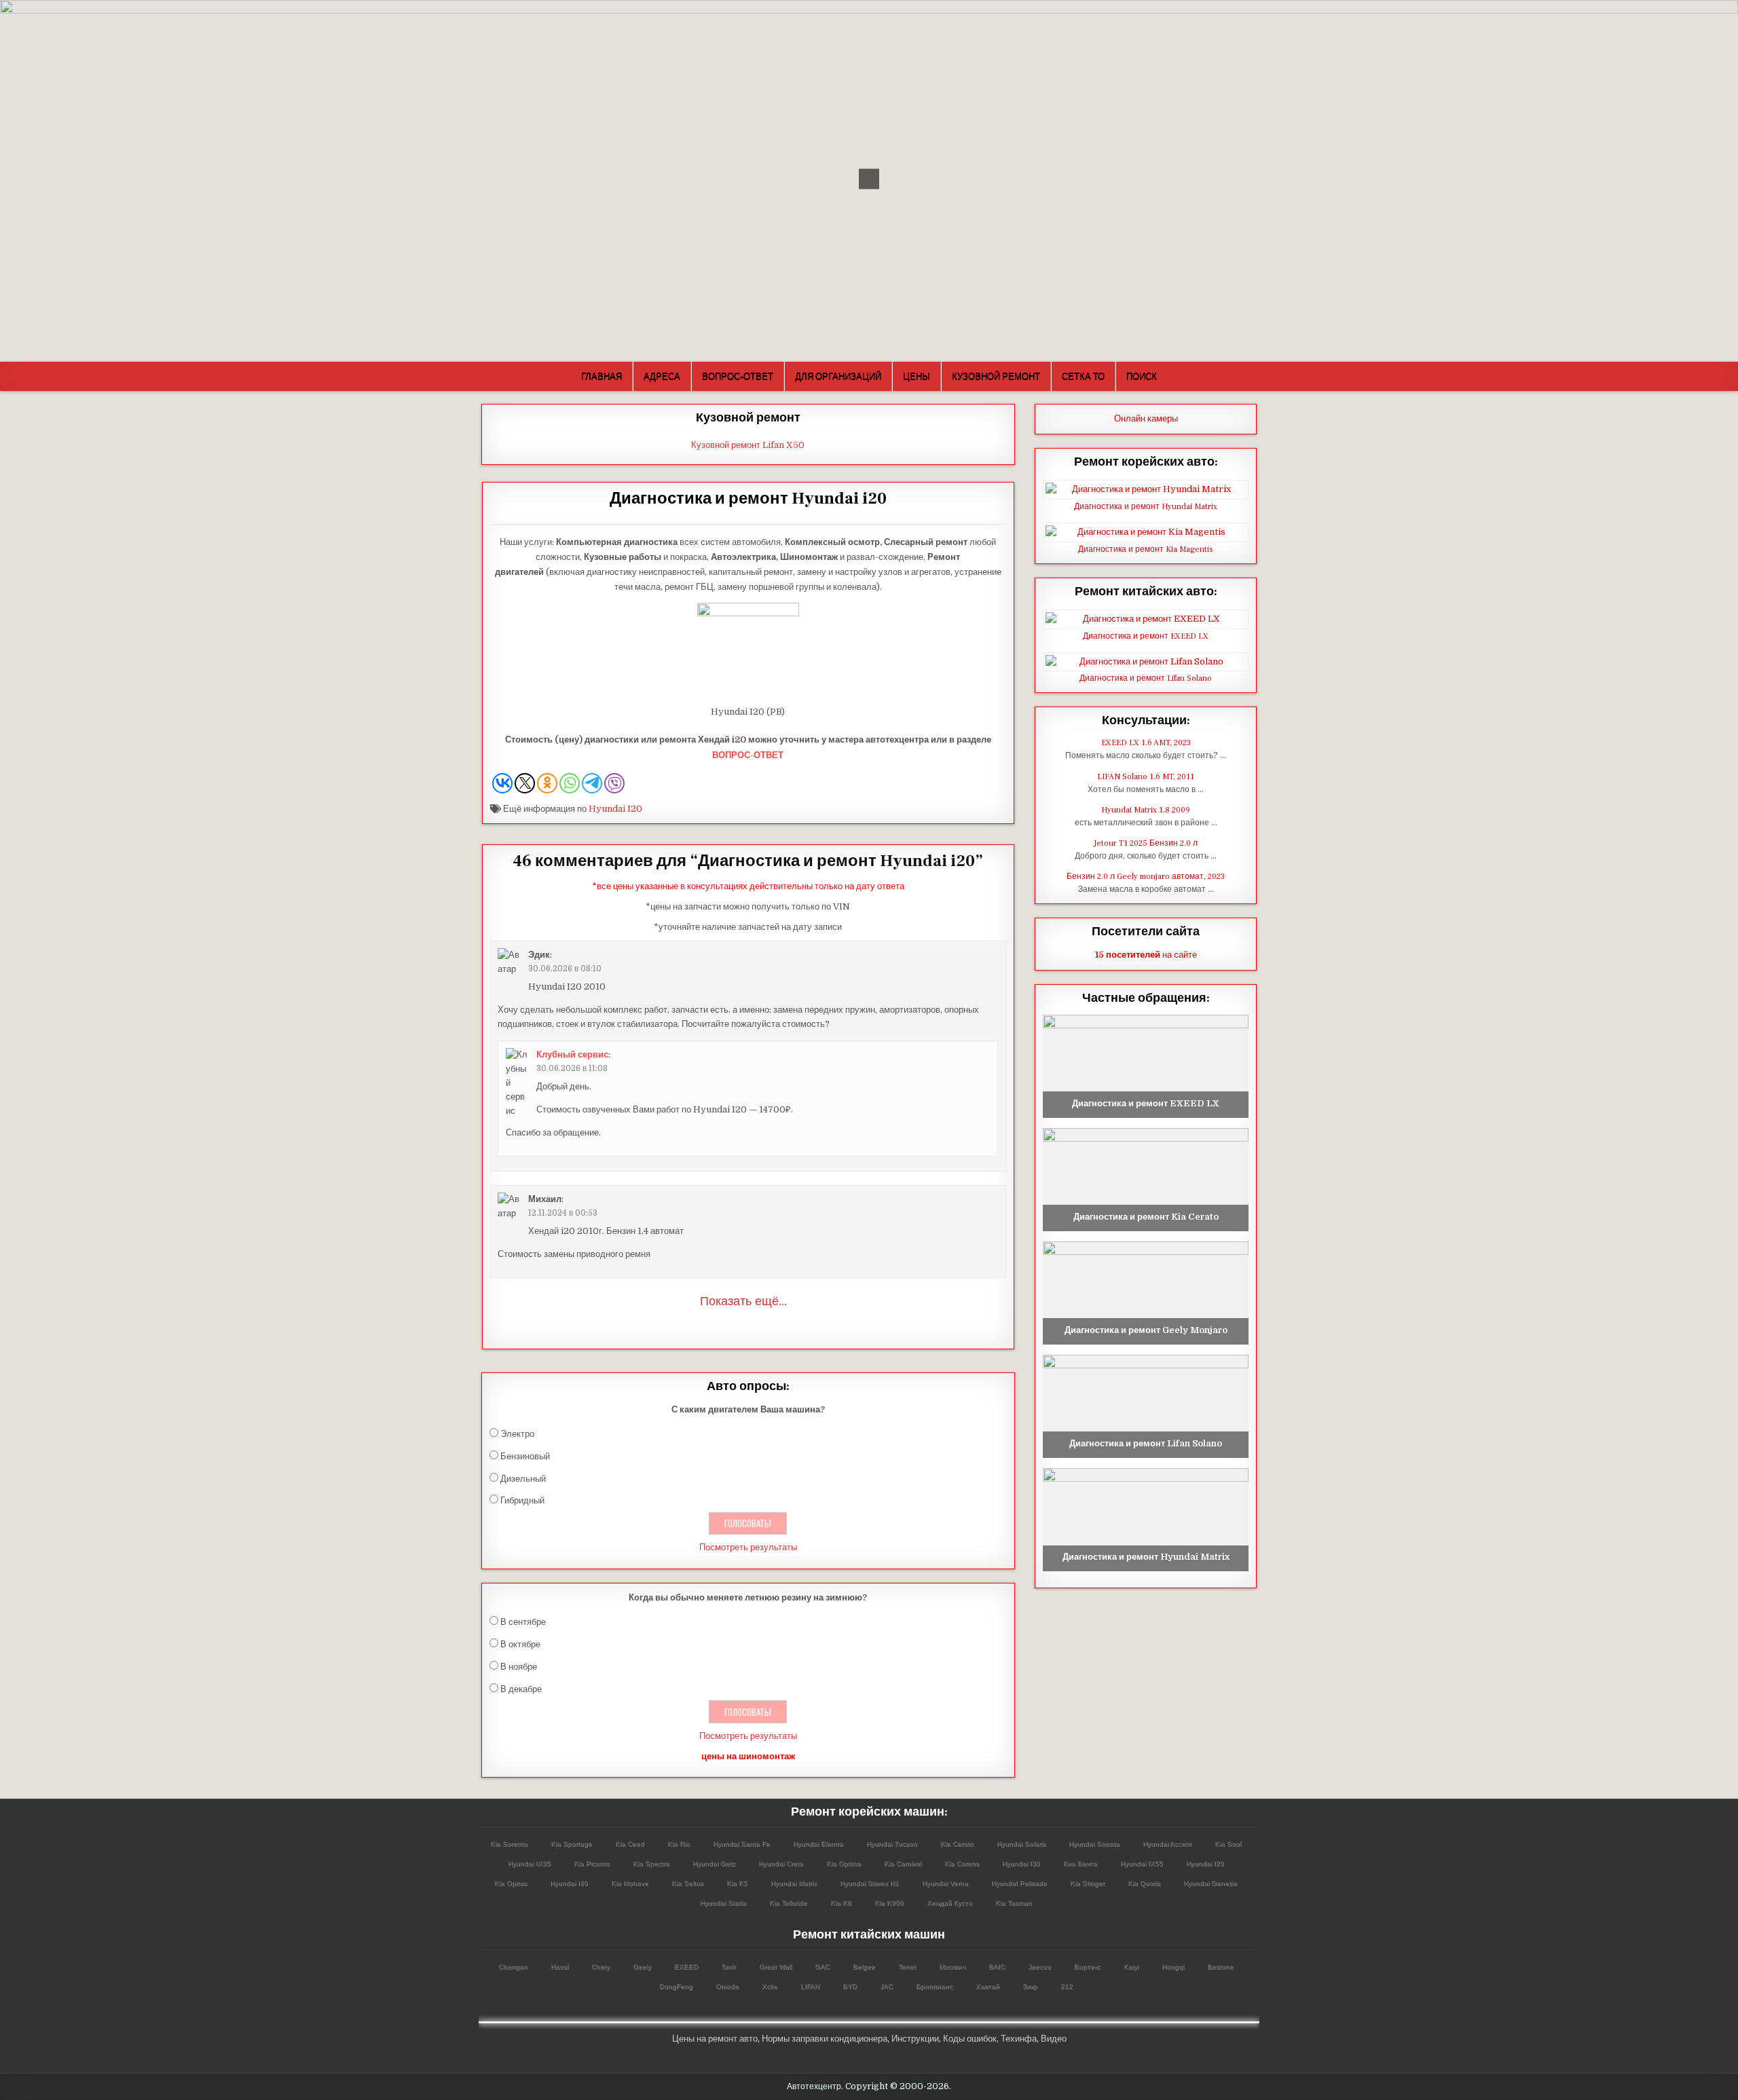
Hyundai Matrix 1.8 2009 (1146, 810)
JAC (886, 1986)
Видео (1054, 2039)
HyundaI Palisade (1019, 1883)
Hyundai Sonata (1094, 1844)
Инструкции (915, 2039)
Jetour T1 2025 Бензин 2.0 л (1146, 843)
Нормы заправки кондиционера (825, 2039)
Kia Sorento (509, 1844)
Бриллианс (934, 1986)
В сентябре (523, 1622)
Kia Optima (844, 1863)
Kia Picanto (592, 1863)
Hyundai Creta (781, 1863)
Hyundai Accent (1167, 1844)
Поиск (1142, 376)
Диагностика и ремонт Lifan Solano (1146, 678)
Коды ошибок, (971, 2039)
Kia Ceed (630, 1844)
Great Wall (775, 1967)
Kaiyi (1131, 1967)
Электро (517, 1434)
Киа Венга (1080, 1863)
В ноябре (519, 1667)
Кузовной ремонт (996, 376)
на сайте (1146, 955)
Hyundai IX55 (1142, 1863)
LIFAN (810, 1986)
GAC (822, 1967)
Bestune (1220, 1967)
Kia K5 (737, 1883)
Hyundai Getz (714, 1863)
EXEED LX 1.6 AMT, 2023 (1146, 743)
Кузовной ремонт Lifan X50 (748, 445)
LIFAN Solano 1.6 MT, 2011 (1146, 777)
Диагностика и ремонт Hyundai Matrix (1146, 507)
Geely (642, 1967)
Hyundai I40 (569, 1883)
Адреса (662, 376)
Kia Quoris (1144, 1883)
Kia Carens (962, 1863)
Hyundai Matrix (794, 1883)
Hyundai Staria (723, 1903)
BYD (850, 1986)
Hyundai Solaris (1021, 1844)
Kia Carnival (903, 1863)
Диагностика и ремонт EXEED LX (1146, 636)
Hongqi (1173, 1967)
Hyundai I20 (615, 809)
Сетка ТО (1083, 376)
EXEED (686, 1967)
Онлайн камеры (1146, 418)
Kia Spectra (651, 1863)
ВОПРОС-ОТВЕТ (738, 376)
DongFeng (676, 1986)
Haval (559, 1967)
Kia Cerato (957, 1844)
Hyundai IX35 (529, 1863)
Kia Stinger (1087, 1883)
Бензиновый (525, 1456)
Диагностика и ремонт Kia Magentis (1146, 549)
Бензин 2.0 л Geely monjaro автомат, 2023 (1146, 877)
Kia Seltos (687, 1883)
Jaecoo (1039, 1967)
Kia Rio (679, 1844)
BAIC (997, 1967)
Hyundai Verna (945, 1883)
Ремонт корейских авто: (1146, 462)
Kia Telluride (788, 1903)
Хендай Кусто (949, 1903)
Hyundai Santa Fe (741, 1844)
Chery (600, 1967)
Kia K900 (889, 1903)
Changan (513, 1967)
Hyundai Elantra (818, 1844)
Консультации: (1146, 720)
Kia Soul (1228, 1844)
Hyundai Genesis (1210, 1883)
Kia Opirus (511, 1883)
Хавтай (987, 1986)
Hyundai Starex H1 (869, 1883)
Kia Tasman (1014, 1903)
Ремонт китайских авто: (1146, 592)
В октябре (520, 1644)
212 (1067, 1986)
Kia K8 (841, 1903)
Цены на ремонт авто (715, 2039)
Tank (728, 1967)
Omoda (727, 1986)
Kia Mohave (630, 1883)
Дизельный (523, 1479)
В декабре (521, 1689)
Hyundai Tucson (892, 1844)
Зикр (1030, 1986)
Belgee (864, 1967)
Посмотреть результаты (748, 1547)
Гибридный (522, 1500)
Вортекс (1087, 1967)
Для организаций (838, 376)
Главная (602, 376)
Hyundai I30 (1021, 1863)
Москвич (952, 1967)
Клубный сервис (572, 1054)
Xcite (770, 1986)
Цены (917, 376)
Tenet (907, 1967)
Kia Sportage (571, 1844)
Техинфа (1019, 2039)
